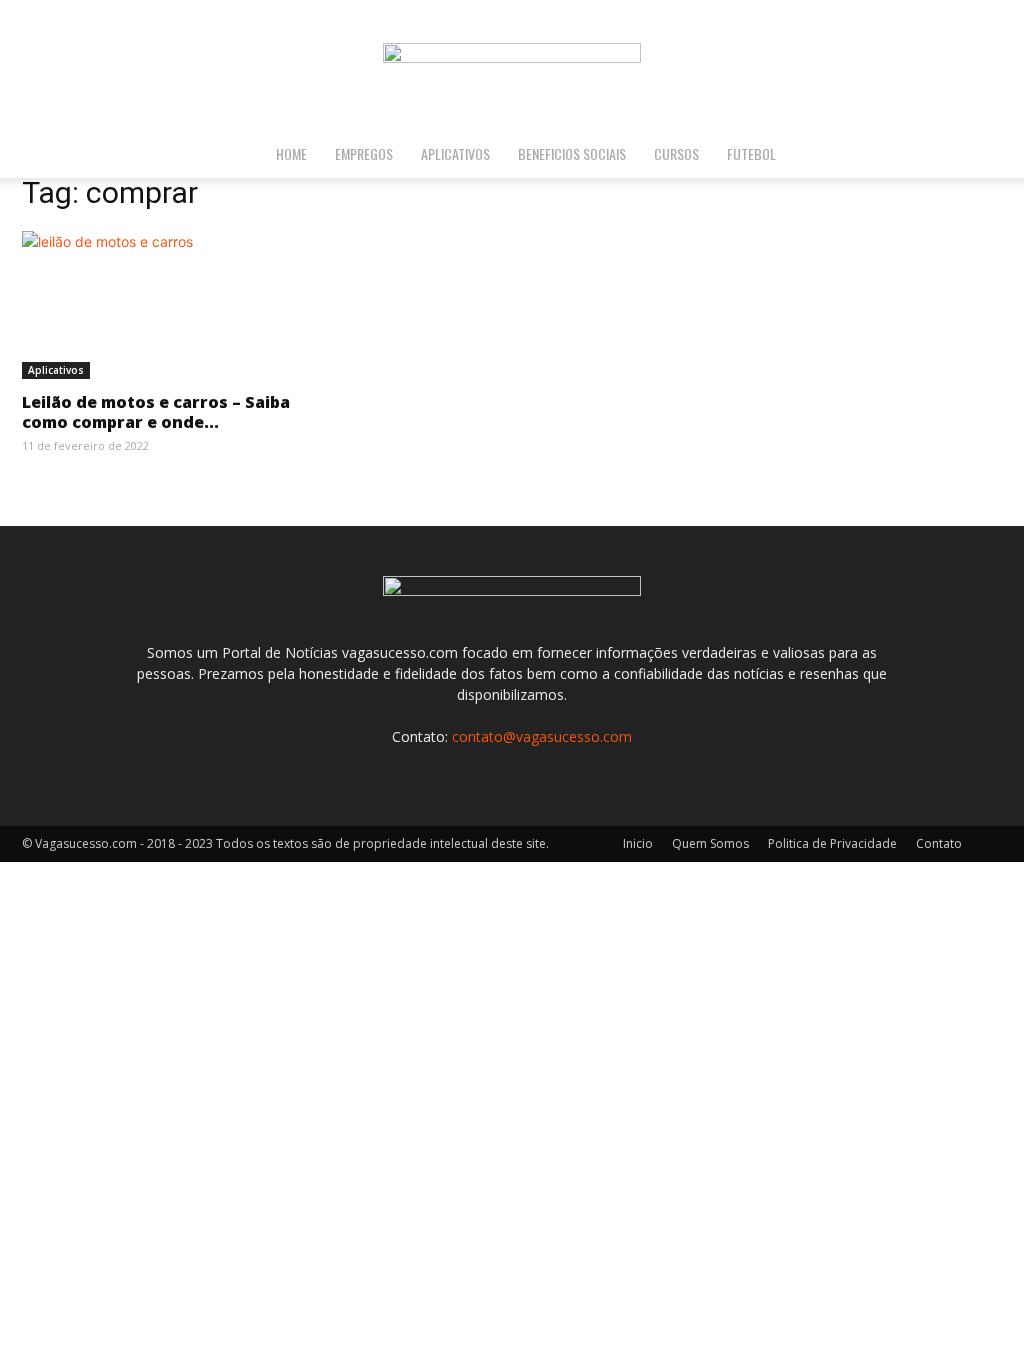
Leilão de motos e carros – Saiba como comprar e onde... (156, 412)
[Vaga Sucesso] (512, 66)
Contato (939, 843)
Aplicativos (455, 153)
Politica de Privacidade (832, 843)
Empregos (364, 153)
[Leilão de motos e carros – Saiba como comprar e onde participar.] (172, 305)
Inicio (638, 843)
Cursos (676, 153)
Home (291, 153)
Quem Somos (710, 843)
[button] (1000, 155)
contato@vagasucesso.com (542, 736)
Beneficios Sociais (572, 153)
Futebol (751, 153)
